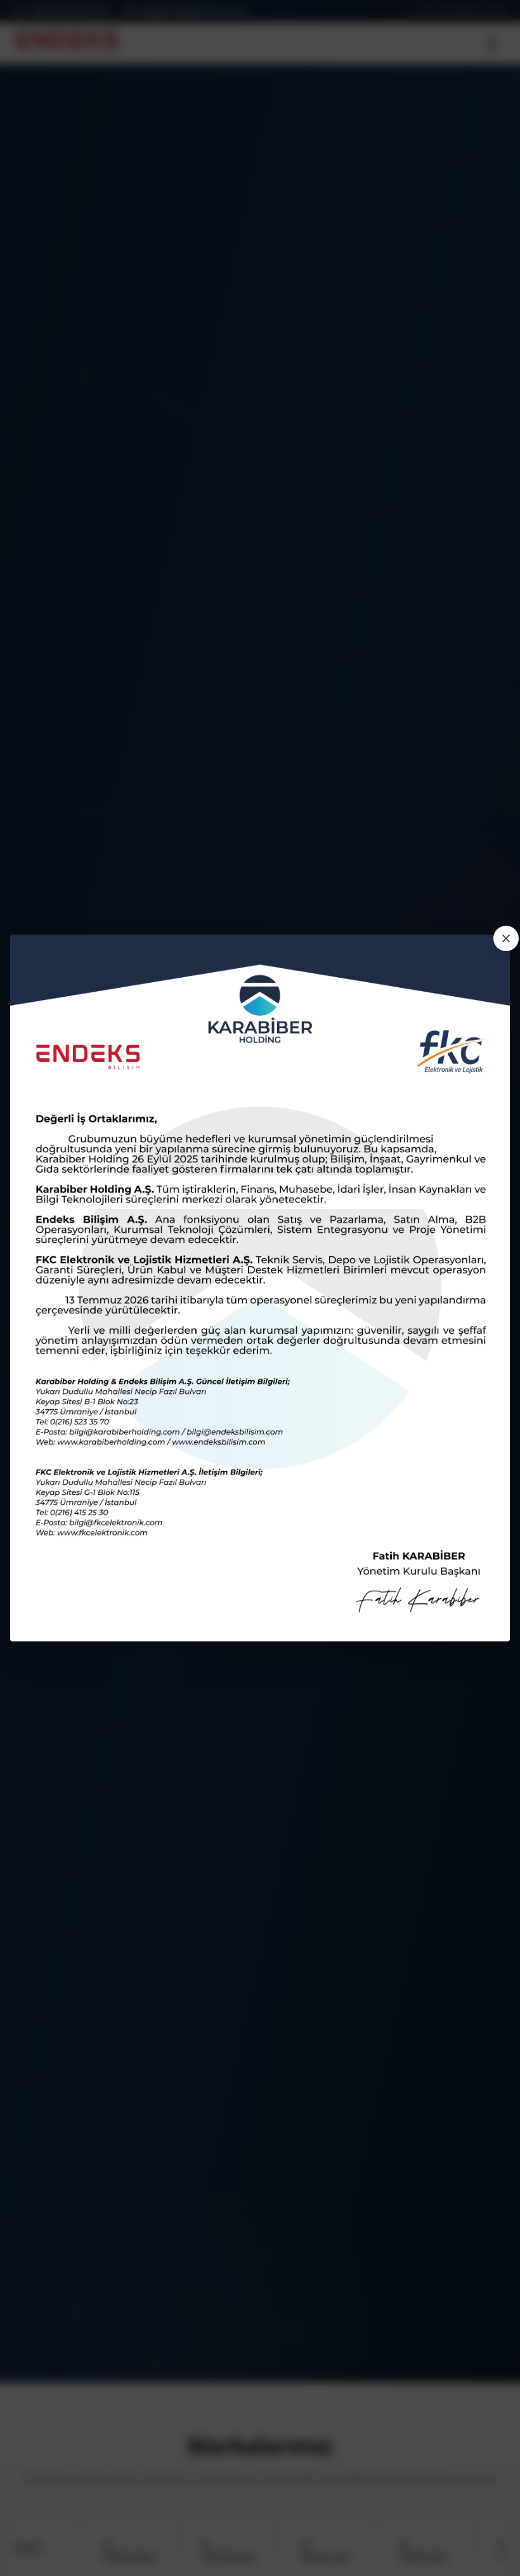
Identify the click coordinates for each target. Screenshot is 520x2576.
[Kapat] (506, 938)
